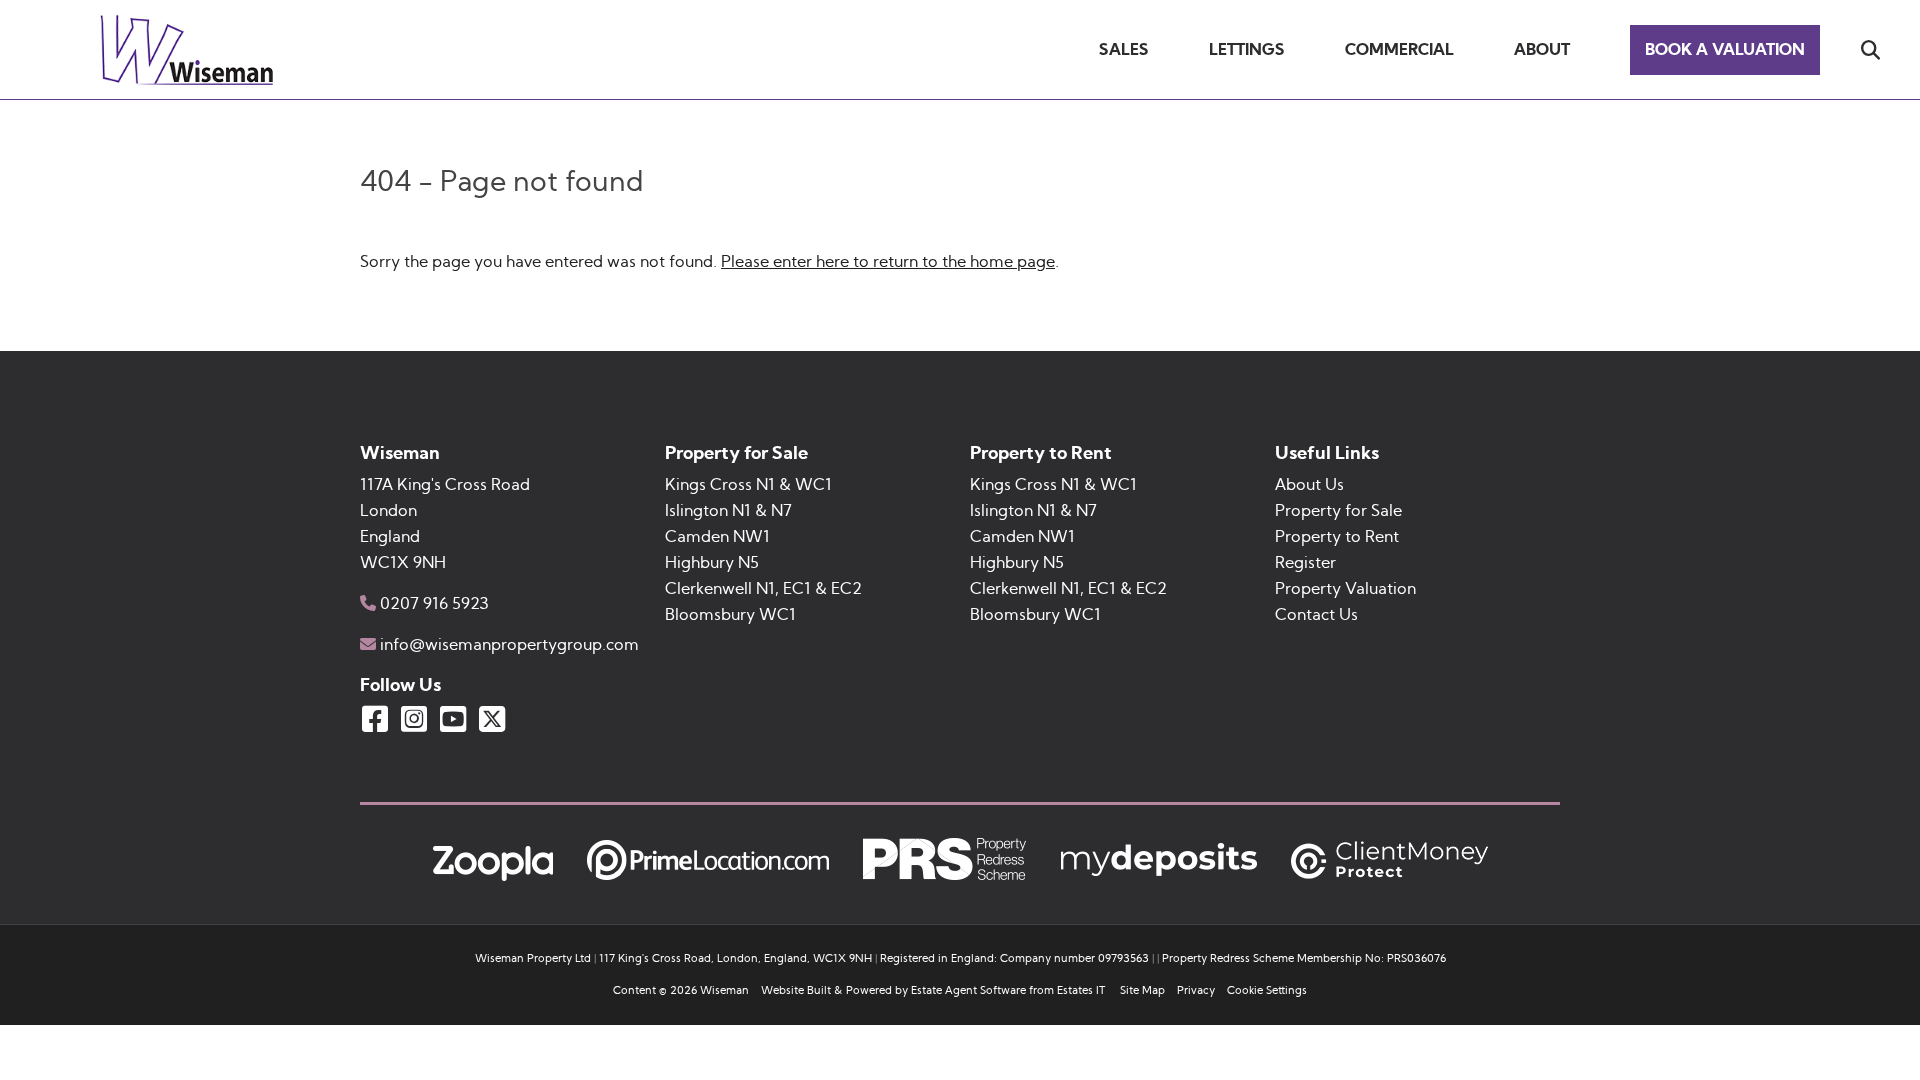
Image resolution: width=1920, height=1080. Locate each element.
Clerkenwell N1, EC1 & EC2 (763, 589)
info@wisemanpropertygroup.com (509, 645)
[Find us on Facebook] (375, 719)
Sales (1124, 50)
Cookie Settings (1267, 990)
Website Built (796, 990)
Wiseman (724, 990)
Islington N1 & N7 (728, 511)
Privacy (1196, 990)
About (1542, 50)
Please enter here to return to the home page (888, 262)
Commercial (1399, 50)
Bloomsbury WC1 (730, 615)
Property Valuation (1345, 589)
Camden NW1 (717, 537)
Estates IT (1081, 990)
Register (1305, 563)
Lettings (1247, 50)
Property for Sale (1338, 511)
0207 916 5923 (434, 604)
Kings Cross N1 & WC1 (748, 485)
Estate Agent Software (968, 990)
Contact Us (1316, 615)
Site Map (1142, 990)
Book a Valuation (1725, 50)
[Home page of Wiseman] (190, 80)
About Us (1309, 485)
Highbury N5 (712, 563)
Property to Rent (1337, 537)
